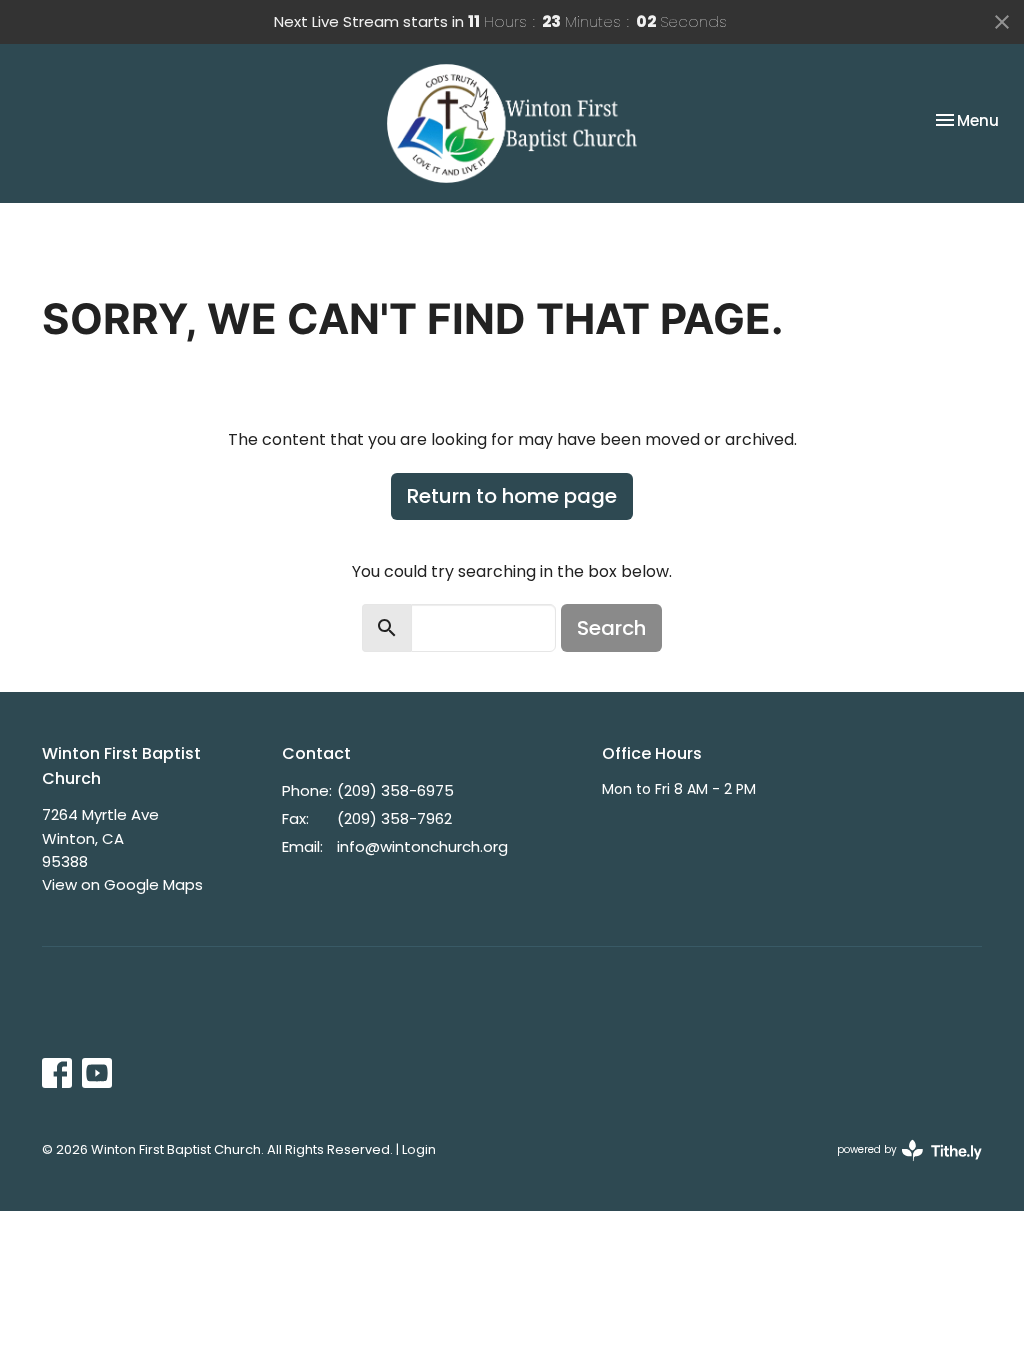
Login (419, 1149)
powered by (900, 1166)
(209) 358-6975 (395, 790)
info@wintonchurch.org (422, 846)
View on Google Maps (122, 884)
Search (611, 628)
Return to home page (512, 496)
